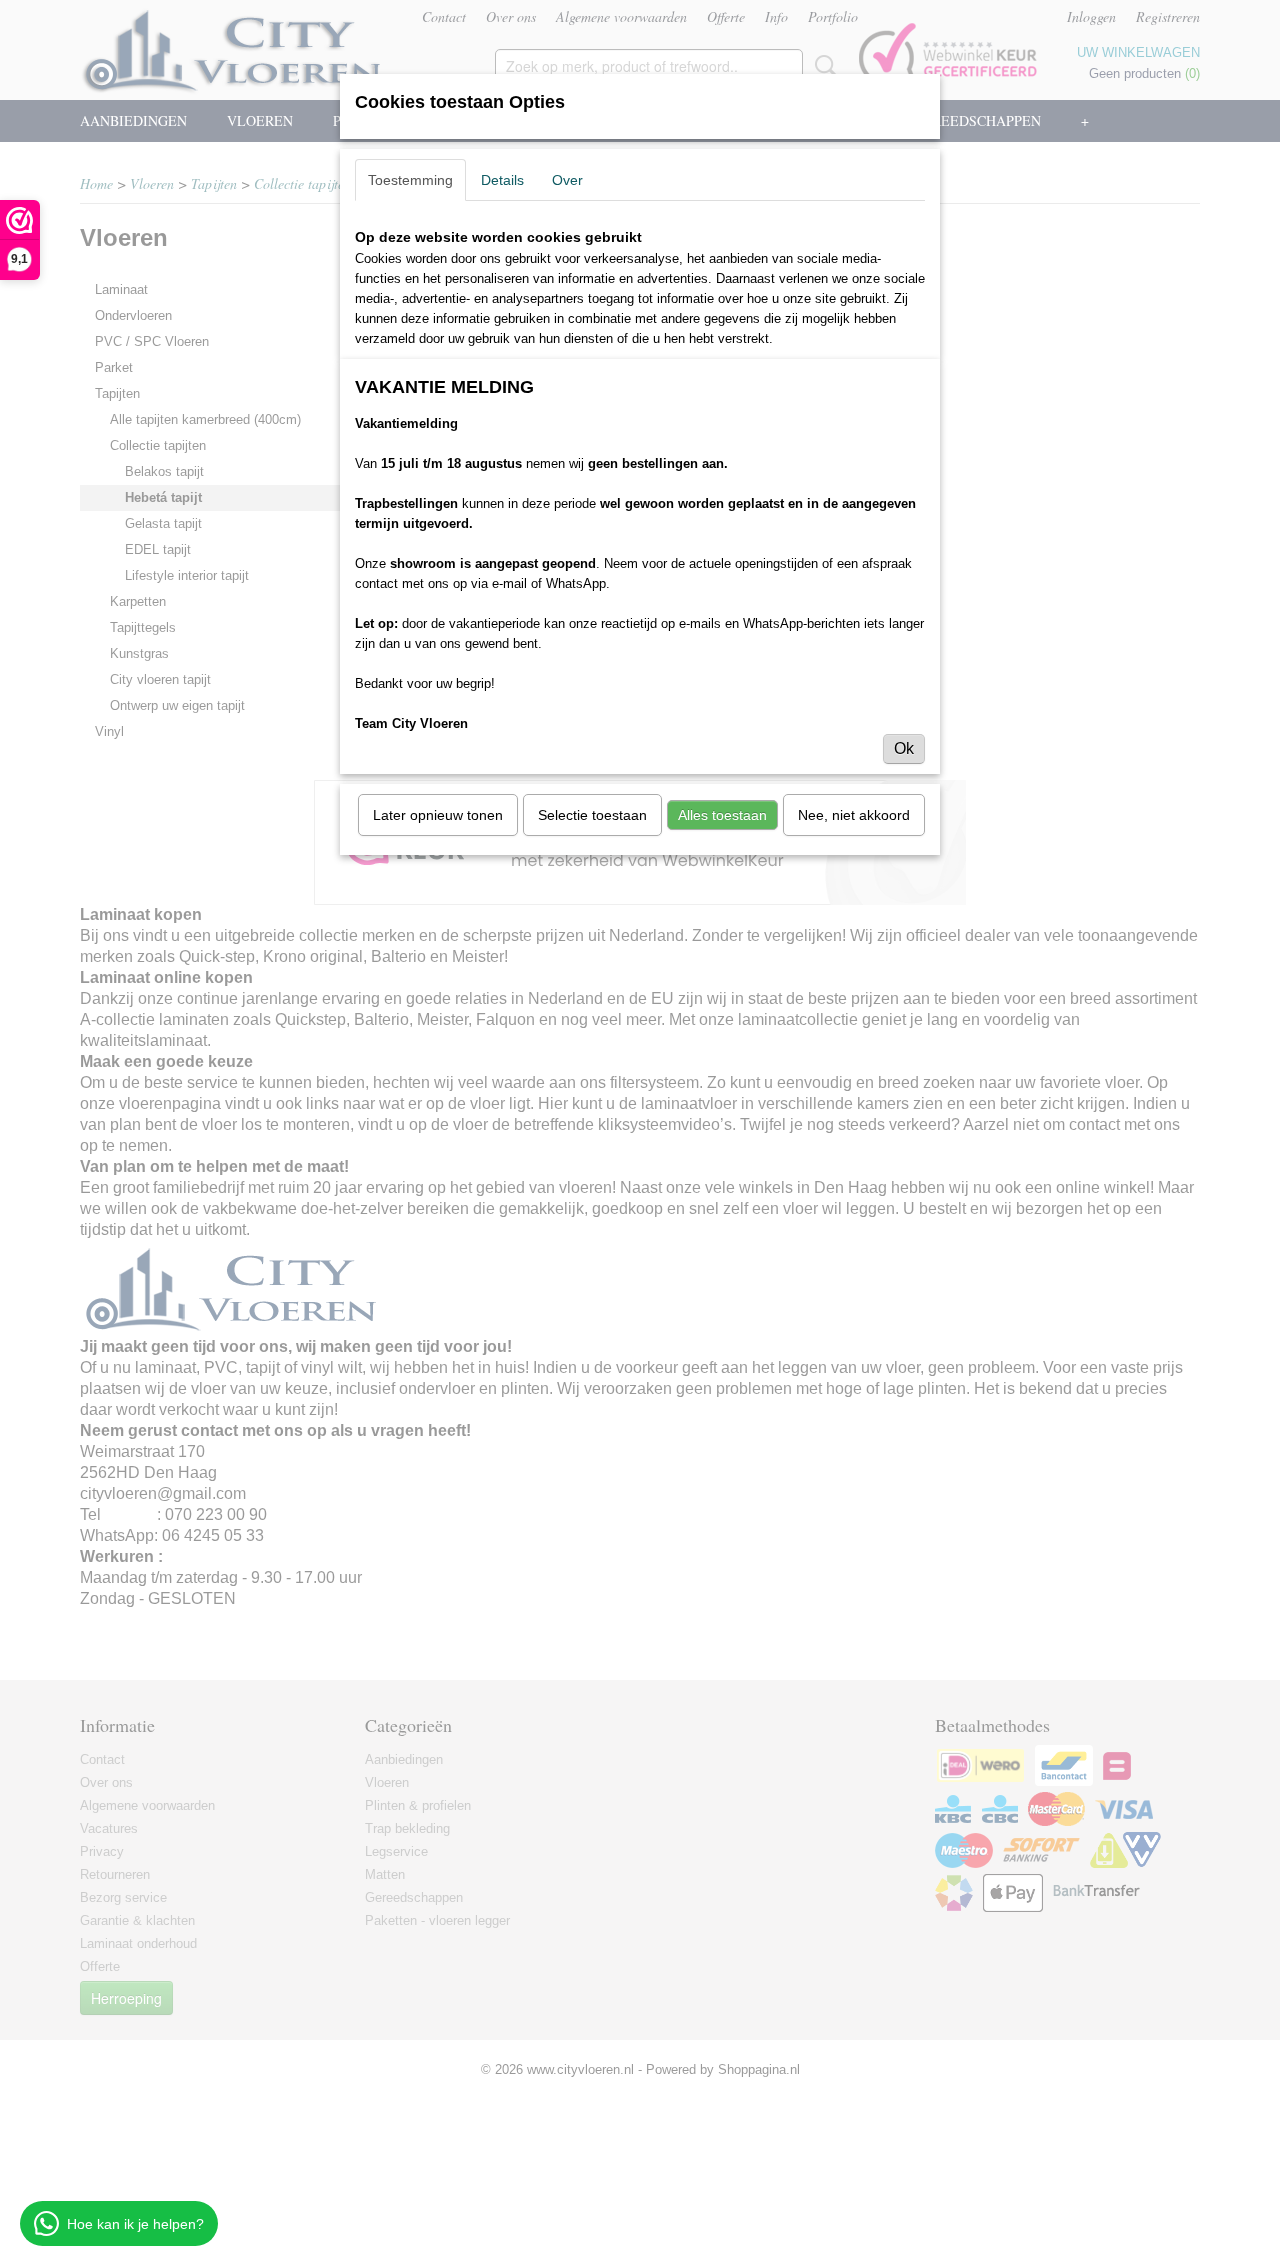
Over (567, 180)
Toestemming (410, 180)
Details (502, 180)
